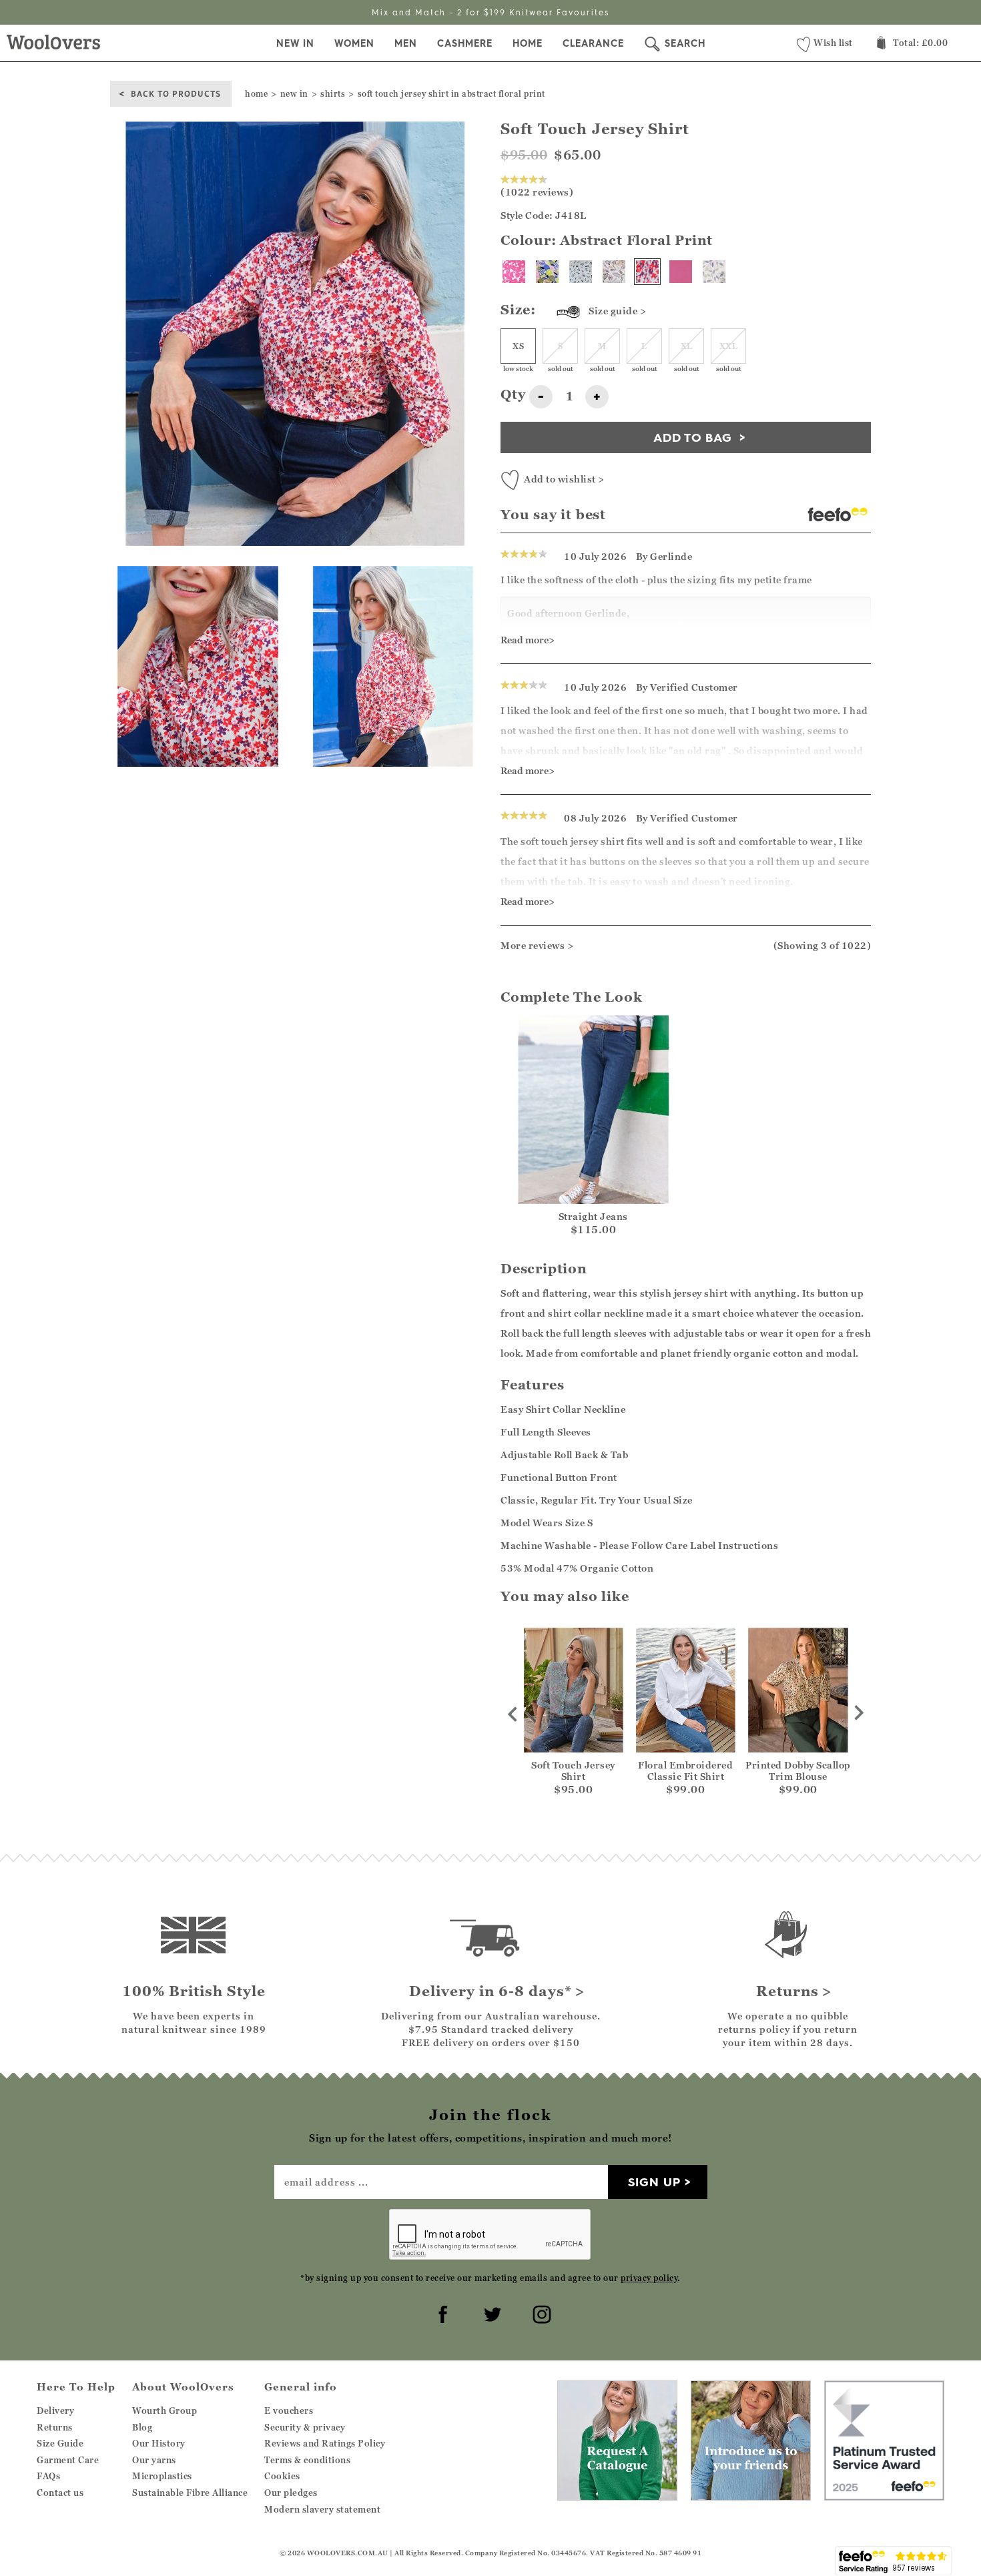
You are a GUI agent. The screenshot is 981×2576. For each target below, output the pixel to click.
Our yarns (154, 2460)
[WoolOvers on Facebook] (441, 2312)
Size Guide (60, 2443)
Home (528, 43)
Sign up (654, 2182)
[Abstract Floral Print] (647, 272)
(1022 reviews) (537, 192)
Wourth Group (165, 2410)
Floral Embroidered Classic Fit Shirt (685, 1770)
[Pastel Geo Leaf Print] (714, 272)
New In (295, 43)
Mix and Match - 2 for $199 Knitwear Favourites (490, 12)
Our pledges (291, 2493)
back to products (176, 93)
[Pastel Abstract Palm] (547, 272)
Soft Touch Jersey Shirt (573, 1770)
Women (354, 43)
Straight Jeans (593, 1216)
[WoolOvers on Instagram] (540, 2312)
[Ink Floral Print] (514, 272)
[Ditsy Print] (581, 272)
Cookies (282, 2476)
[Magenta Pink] (681, 272)
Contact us (60, 2493)
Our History (159, 2443)
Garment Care (68, 2460)
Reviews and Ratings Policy (325, 2443)
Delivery (55, 2410)
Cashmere (465, 43)
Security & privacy (305, 2427)
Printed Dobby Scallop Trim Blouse (798, 1770)
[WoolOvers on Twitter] (490, 2312)
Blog (142, 2427)
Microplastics (162, 2476)
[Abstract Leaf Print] (614, 272)
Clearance (593, 43)
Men (406, 43)
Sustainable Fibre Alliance (190, 2493)
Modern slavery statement (322, 2509)
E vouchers (289, 2410)
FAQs (48, 2476)
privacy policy (649, 2278)
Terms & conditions (307, 2460)
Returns (55, 2427)
